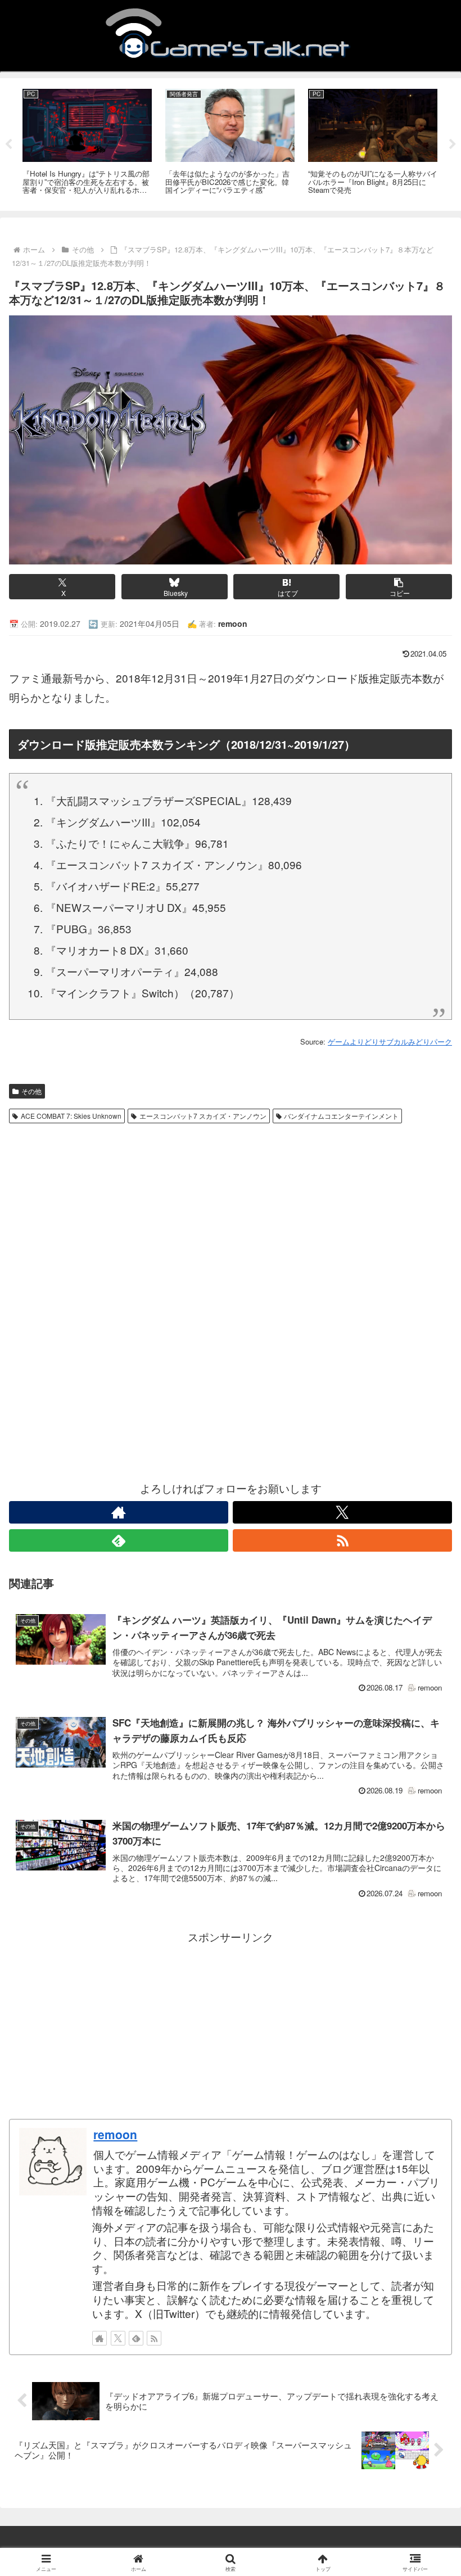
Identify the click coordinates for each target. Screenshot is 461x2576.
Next (453, 144)
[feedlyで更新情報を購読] (119, 1540)
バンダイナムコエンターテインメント (341, 1116)
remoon (115, 2134)
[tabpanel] (87, 143)
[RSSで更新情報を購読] (342, 1540)
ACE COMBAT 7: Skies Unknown (71, 1116)
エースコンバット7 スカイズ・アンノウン (203, 1116)
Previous (8, 144)
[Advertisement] (231, 1213)
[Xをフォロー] (342, 1512)
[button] (399, 587)
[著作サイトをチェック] (119, 1512)
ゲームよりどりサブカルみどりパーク (390, 1041)
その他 (31, 1091)
